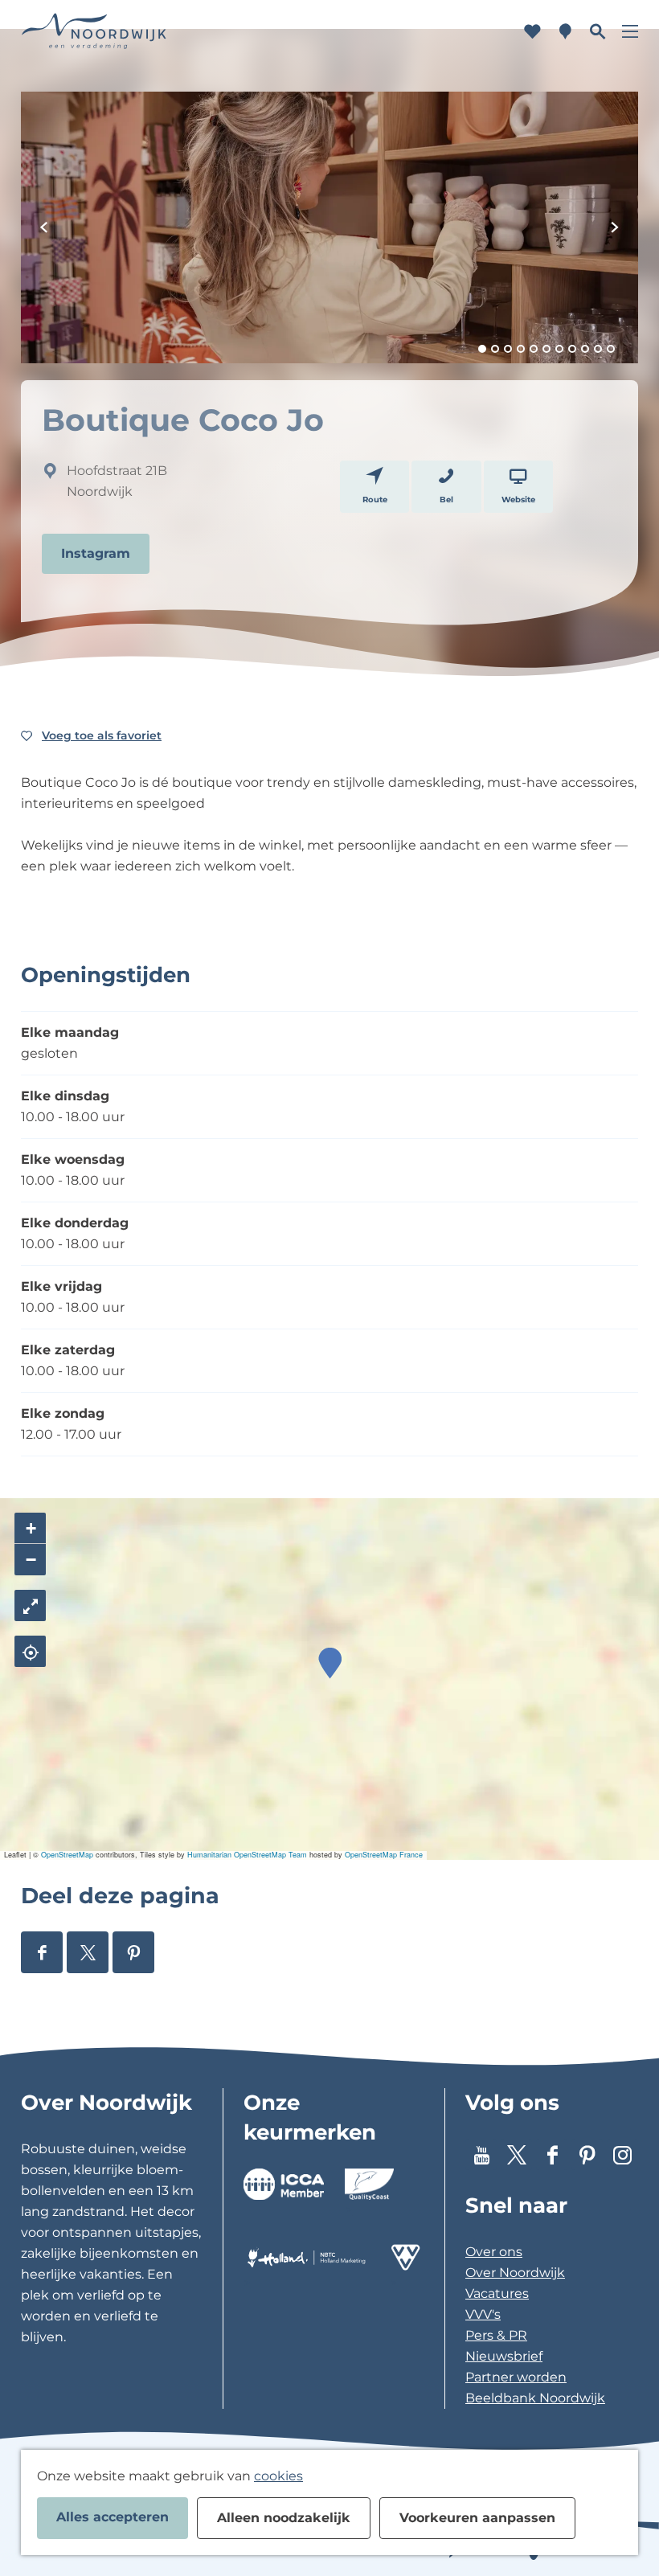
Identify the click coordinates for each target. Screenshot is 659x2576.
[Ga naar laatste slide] (44, 227)
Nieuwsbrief (504, 2356)
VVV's (483, 2314)
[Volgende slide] (615, 227)
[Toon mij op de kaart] (30, 1651)
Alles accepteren (113, 2517)
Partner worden (516, 2377)
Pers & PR (496, 2335)
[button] (330, 1663)
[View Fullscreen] (30, 1605)
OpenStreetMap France (384, 1855)
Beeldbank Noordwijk (535, 2398)
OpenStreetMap (67, 1855)
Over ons (494, 2252)
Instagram (96, 553)
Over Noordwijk (515, 2273)
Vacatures (497, 2293)
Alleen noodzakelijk (284, 2518)
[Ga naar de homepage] (94, 32)
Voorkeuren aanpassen (477, 2518)
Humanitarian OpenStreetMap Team (247, 1855)
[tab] (482, 349)
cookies (278, 2476)
